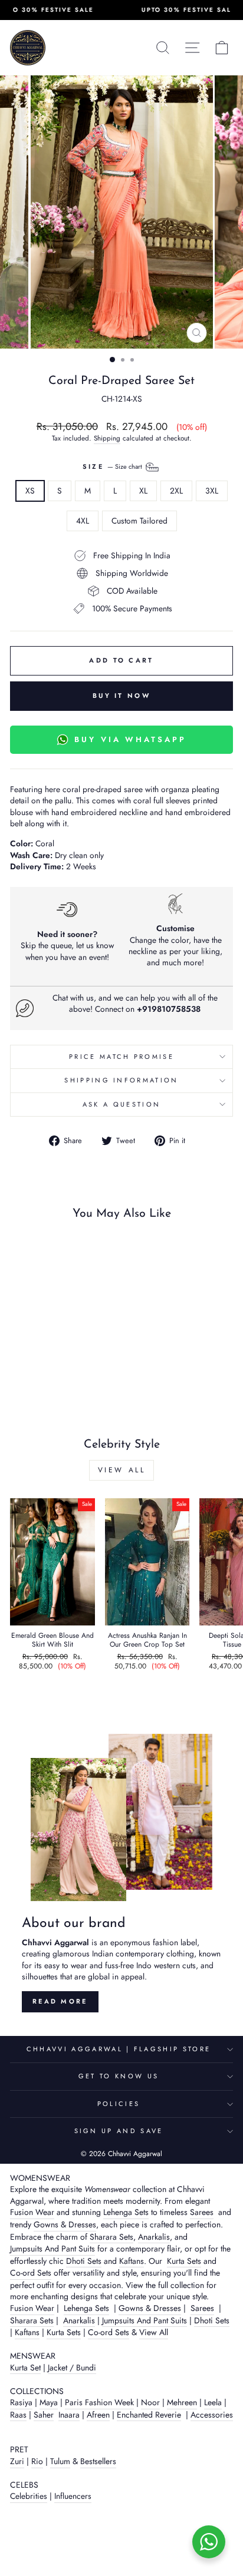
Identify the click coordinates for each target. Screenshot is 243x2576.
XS (30, 491)
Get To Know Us (119, 2076)
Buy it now (121, 696)
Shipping (107, 438)
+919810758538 (169, 1009)
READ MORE (60, 2001)
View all (122, 1470)
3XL (212, 491)
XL (143, 491)
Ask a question (121, 1104)
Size (114, 466)
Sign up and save (119, 2131)
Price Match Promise (121, 1057)
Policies (119, 2104)
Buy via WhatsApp (130, 739)
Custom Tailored (139, 521)
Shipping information (121, 1080)
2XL (176, 491)
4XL (83, 521)
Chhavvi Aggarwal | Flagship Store (119, 2049)
